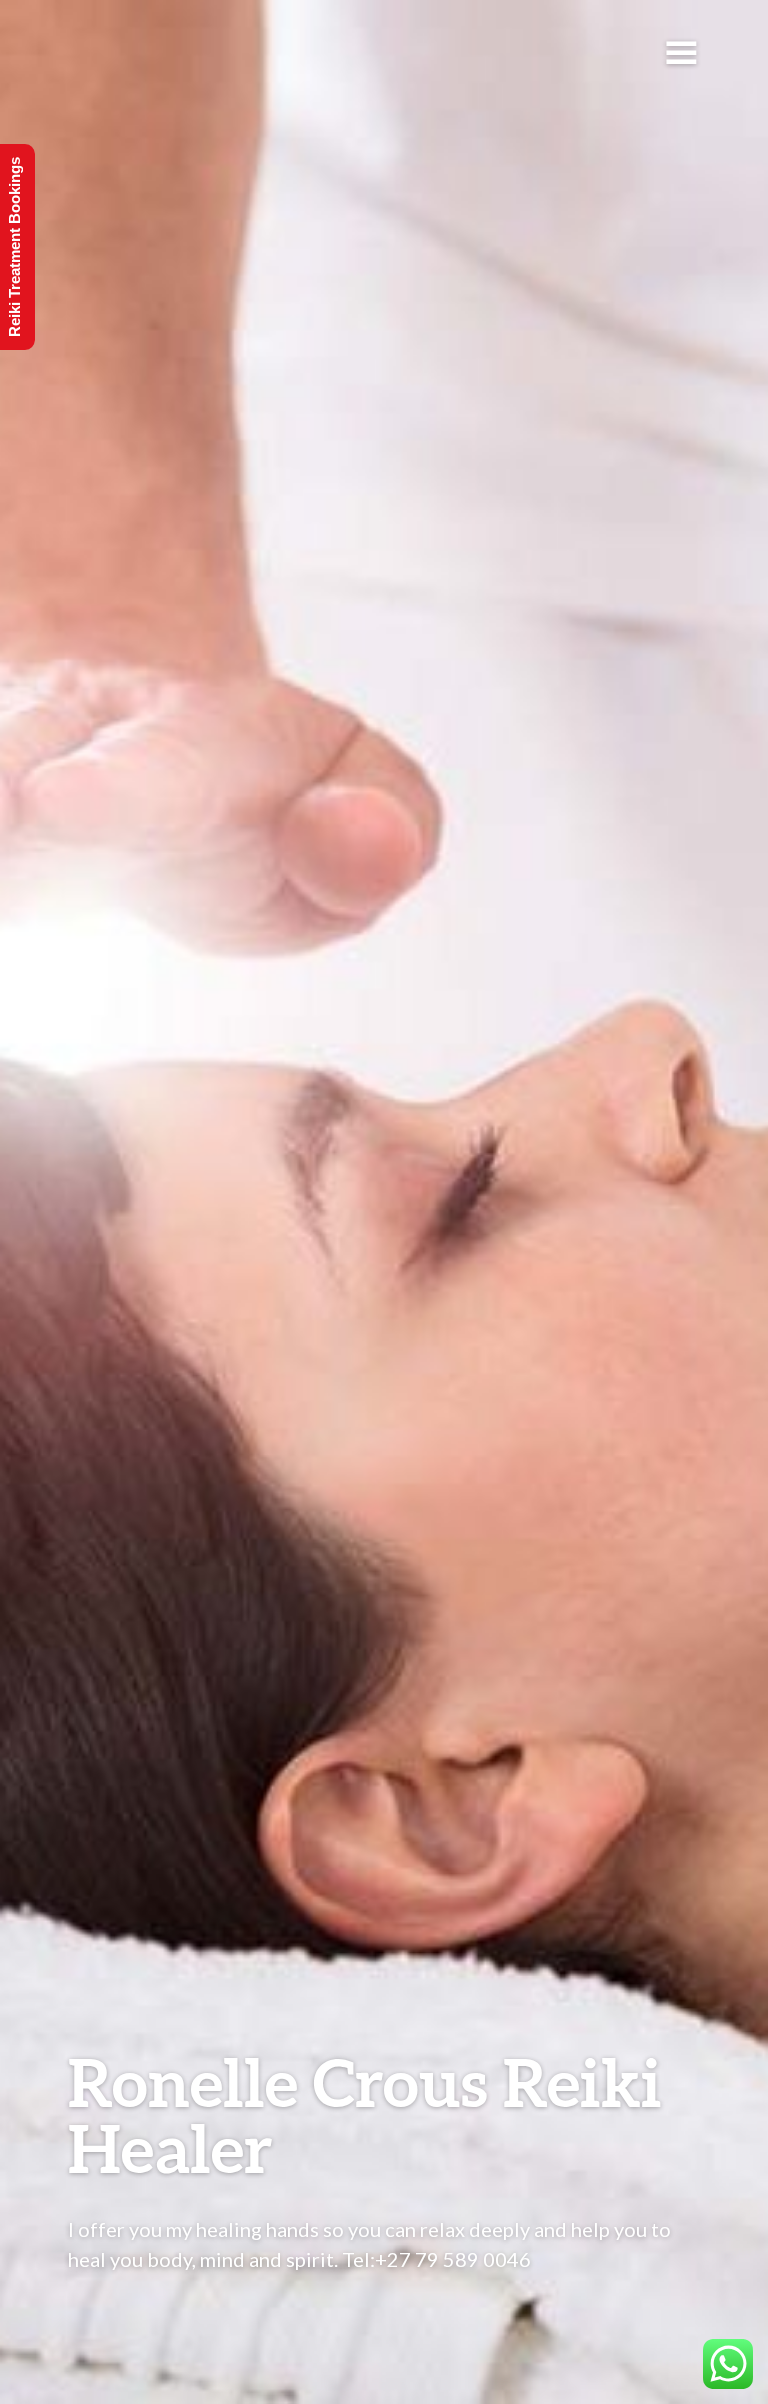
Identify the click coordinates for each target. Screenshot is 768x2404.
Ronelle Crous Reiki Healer (365, 2114)
